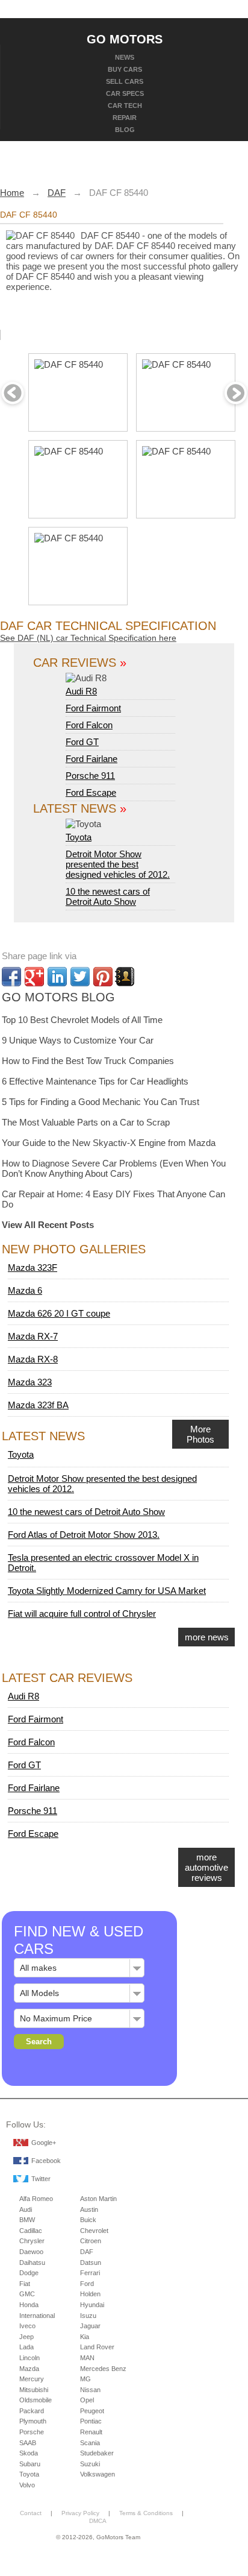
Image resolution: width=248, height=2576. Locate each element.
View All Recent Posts (48, 1225)
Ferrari (90, 2273)
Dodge (29, 2273)
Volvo (27, 2485)
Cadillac (31, 2231)
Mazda (29, 2369)
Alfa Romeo (36, 2199)
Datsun (91, 2263)
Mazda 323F (33, 1268)
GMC (27, 2294)
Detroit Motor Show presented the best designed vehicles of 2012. (118, 864)
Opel (87, 2400)
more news (207, 1637)
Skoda (29, 2453)
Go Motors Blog (58, 997)
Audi (26, 2209)
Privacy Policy (80, 2513)
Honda (29, 2305)
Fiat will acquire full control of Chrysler (82, 1614)
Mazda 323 (30, 1382)
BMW (27, 2220)
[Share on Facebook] (11, 977)
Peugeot (92, 2411)
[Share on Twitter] (80, 977)
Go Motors (125, 39)
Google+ (44, 2143)
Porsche (32, 2432)
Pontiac (91, 2421)
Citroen (91, 2241)
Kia (85, 2337)
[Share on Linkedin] (57, 977)
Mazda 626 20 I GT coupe (59, 1313)
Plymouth (33, 2421)
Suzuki (90, 2464)
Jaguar (90, 2326)
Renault (91, 2432)
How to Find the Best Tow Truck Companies (88, 1061)
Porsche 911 (90, 776)
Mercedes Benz (103, 2369)
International (37, 2316)
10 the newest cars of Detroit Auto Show (108, 896)
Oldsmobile (36, 2400)
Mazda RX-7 (33, 1336)
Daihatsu (32, 2263)
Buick (88, 2220)
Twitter (41, 2179)
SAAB (28, 2443)
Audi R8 (81, 691)
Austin (89, 2209)
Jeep (26, 2337)
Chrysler (32, 2241)
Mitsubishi (34, 2390)
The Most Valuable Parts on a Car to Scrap (86, 1122)
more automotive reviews (206, 1867)
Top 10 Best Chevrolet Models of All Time (82, 1020)
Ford (87, 2284)
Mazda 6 (25, 1290)
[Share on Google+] (34, 977)
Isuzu (88, 2316)
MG (85, 2379)
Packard (32, 2411)
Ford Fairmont (93, 708)
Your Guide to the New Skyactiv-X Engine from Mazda (109, 1143)
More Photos (200, 1434)
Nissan (90, 2390)
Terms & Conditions (146, 2513)
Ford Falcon (89, 725)
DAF (87, 2252)
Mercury (32, 2379)
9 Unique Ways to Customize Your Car (78, 1040)
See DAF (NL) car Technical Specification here (88, 638)
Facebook (46, 2161)
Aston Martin (98, 2199)
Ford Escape (91, 792)
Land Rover (97, 2347)
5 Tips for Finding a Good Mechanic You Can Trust (101, 1102)
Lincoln (29, 2358)
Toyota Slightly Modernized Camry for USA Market (107, 1591)
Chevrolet (94, 2231)
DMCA (98, 2521)
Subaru (30, 2464)
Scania (90, 2443)
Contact (31, 2513)
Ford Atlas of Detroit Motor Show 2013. (84, 1535)
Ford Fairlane (91, 759)
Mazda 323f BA (38, 1405)
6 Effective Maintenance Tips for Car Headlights (95, 1081)
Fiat (25, 2284)
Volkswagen (98, 2474)
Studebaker (97, 2453)
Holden (90, 2294)
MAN (87, 2358)
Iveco (27, 2326)
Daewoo (31, 2252)
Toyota (79, 837)
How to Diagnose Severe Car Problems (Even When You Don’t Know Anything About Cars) (114, 1168)
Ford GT (82, 742)
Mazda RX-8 (33, 1359)
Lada (26, 2347)
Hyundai (92, 2305)
